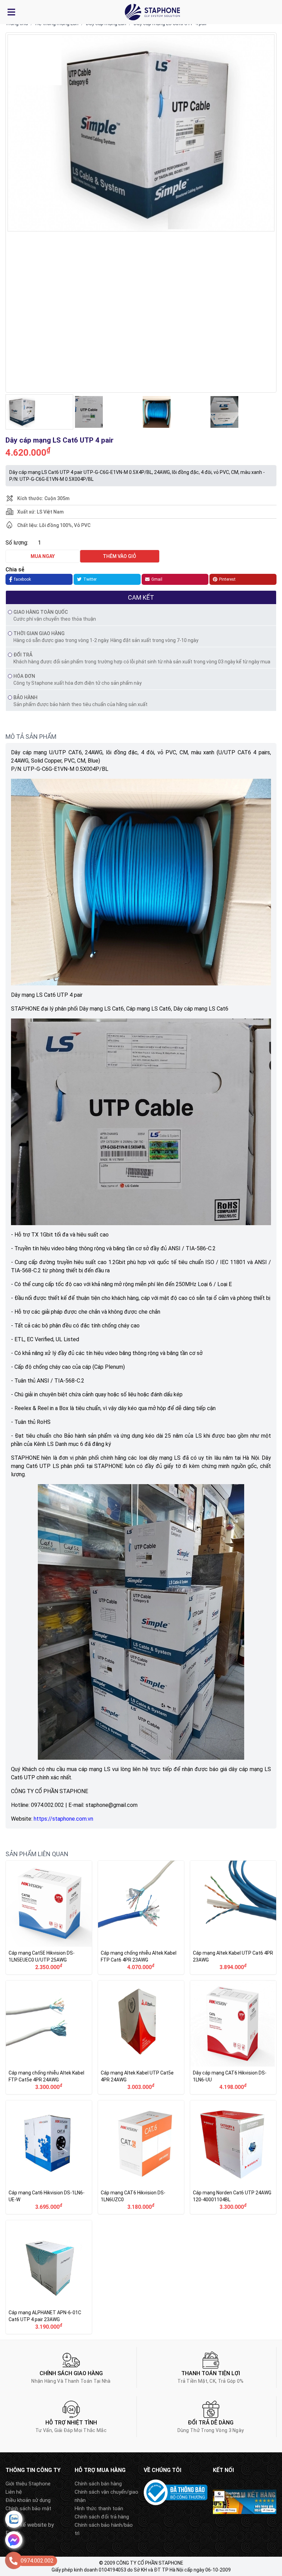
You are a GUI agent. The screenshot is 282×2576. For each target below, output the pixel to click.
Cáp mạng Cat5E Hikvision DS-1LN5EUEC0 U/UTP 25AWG (49, 1917)
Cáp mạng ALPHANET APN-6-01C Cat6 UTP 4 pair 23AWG (49, 2277)
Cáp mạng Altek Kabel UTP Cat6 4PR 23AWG (233, 1917)
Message (14, 2540)
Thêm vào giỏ (120, 556)
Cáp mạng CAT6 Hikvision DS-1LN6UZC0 (141, 2157)
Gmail (157, 579)
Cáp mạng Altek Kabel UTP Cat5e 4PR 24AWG (141, 2037)
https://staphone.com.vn (63, 1819)
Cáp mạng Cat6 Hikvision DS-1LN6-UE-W (49, 2157)
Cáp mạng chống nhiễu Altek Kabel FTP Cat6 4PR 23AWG (141, 1917)
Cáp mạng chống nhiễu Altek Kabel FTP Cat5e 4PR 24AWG (49, 2037)
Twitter (90, 579)
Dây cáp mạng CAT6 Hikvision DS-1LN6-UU (233, 2037)
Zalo (14, 2519)
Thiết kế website (26, 2525)
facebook (23, 579)
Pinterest (227, 579)
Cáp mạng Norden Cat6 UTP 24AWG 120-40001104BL (233, 2157)
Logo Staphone (152, 12)
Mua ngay (43, 556)
